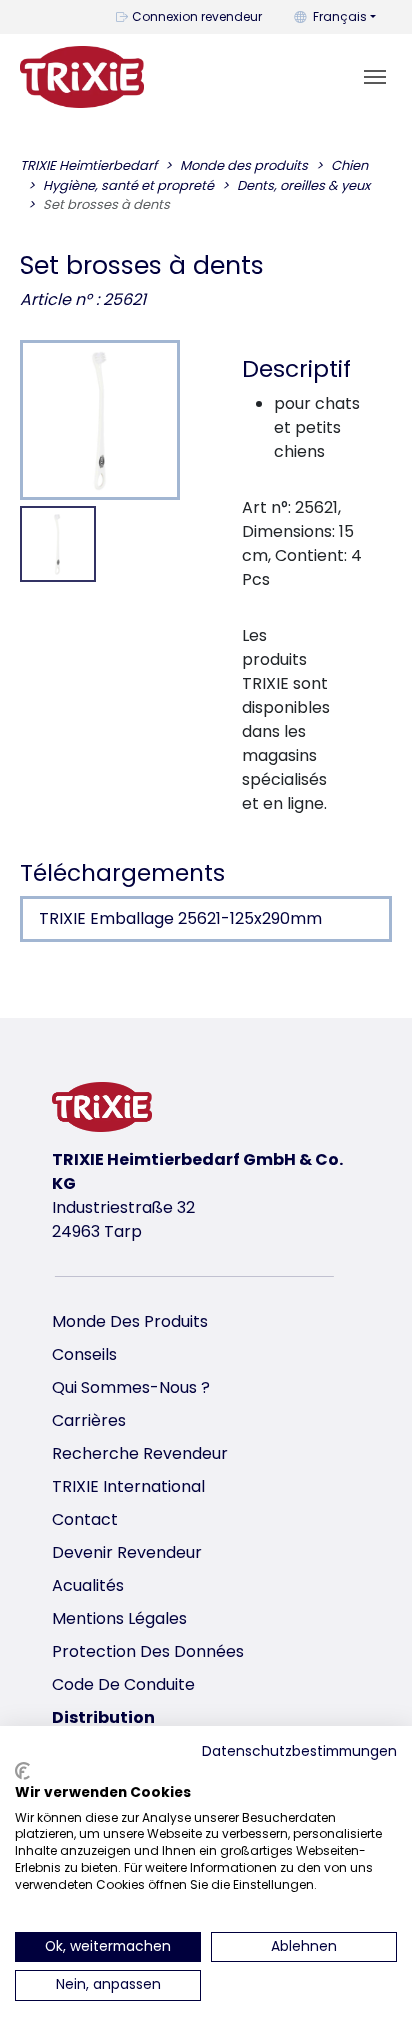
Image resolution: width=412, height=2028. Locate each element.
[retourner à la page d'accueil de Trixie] (82, 77)
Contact (85, 1519)
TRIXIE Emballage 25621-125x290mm (180, 918)
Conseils (84, 1354)
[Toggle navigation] (375, 77)
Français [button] (340, 16)
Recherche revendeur (140, 1453)
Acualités (88, 1585)
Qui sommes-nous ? (131, 1387)
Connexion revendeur (197, 16)
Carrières (89, 1420)
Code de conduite (123, 1684)
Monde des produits (130, 1321)
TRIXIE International (128, 1486)
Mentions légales (119, 1618)
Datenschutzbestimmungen (299, 1751)
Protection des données (148, 1651)
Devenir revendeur (127, 1552)
